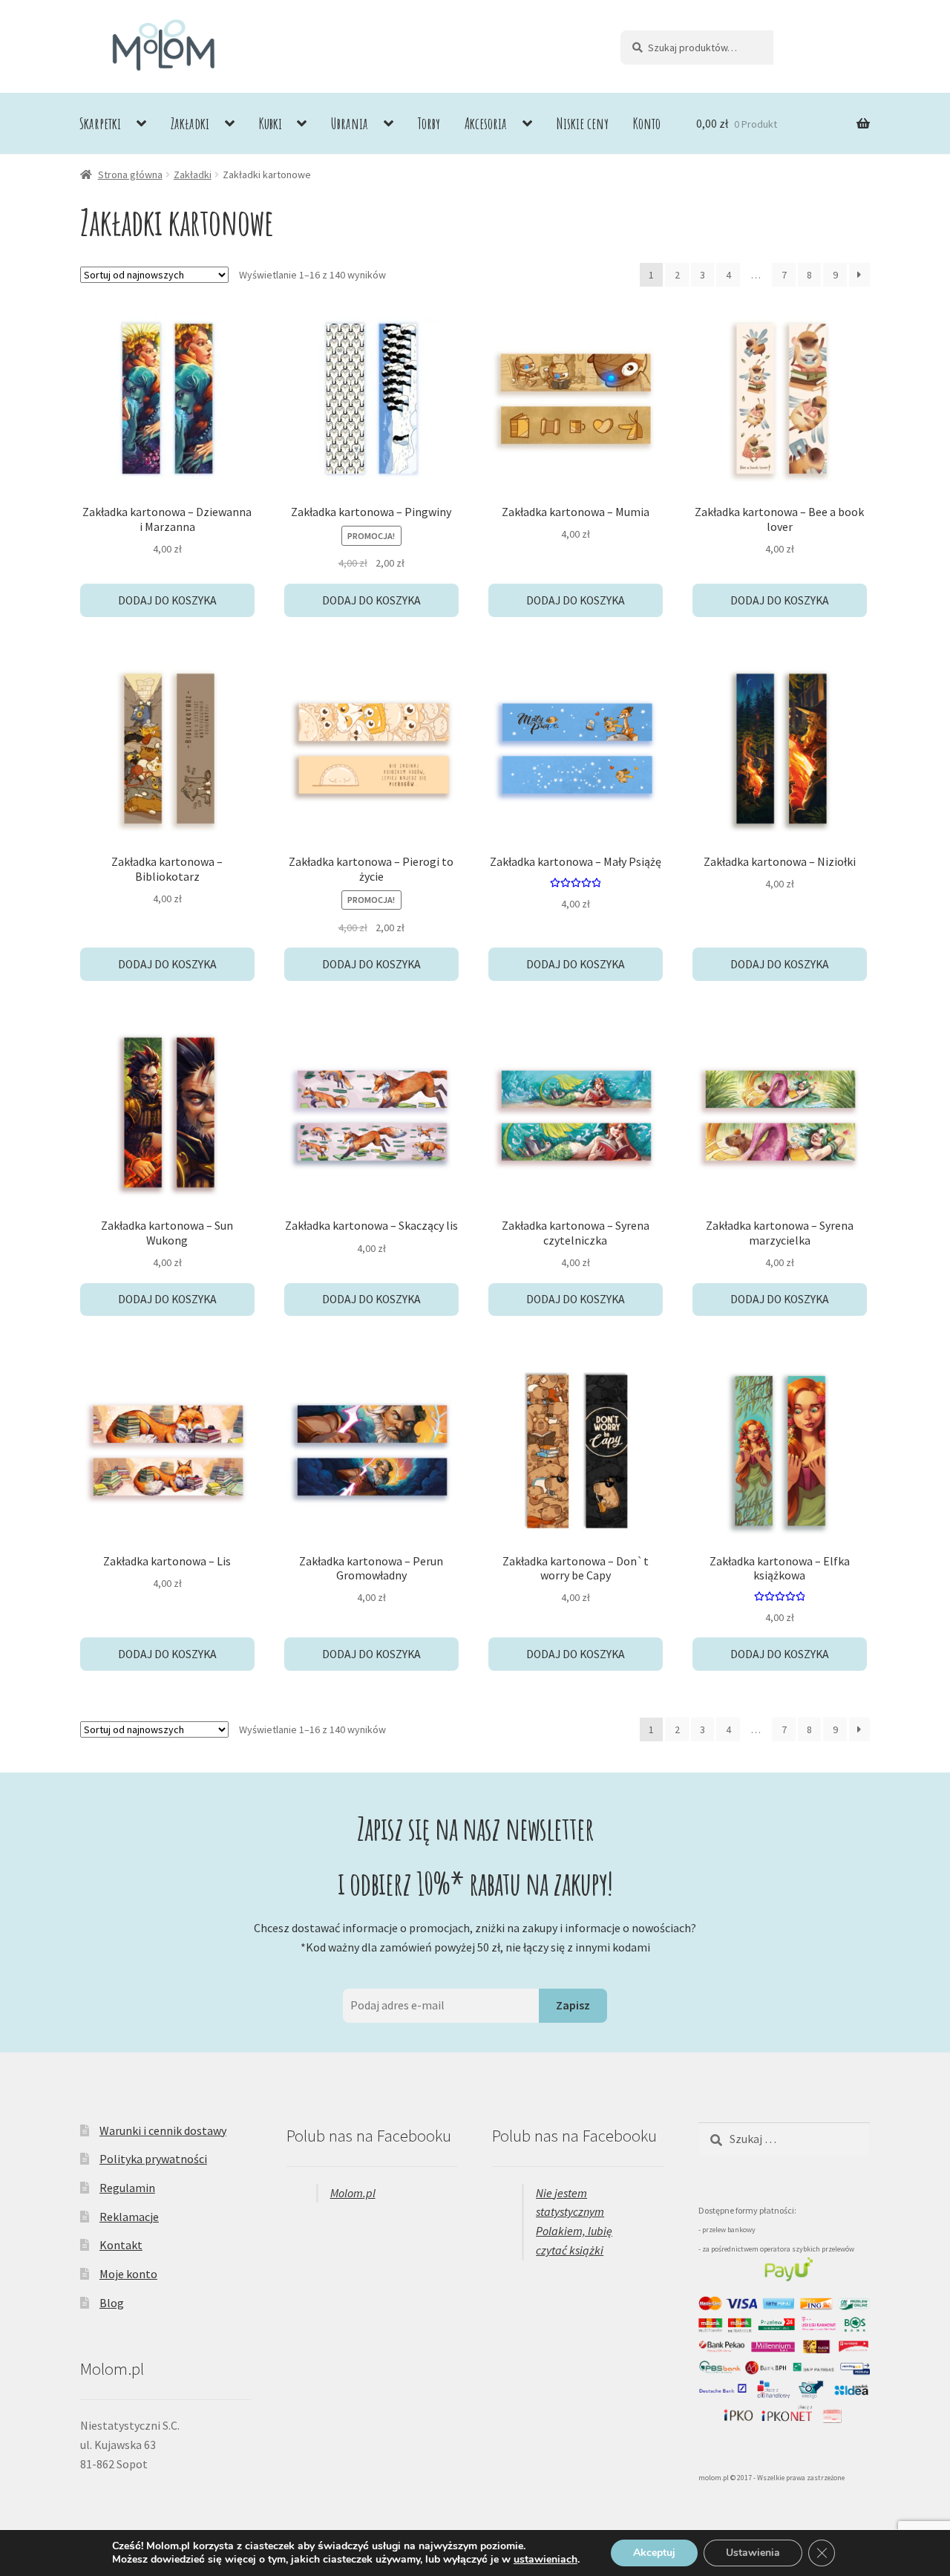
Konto (647, 123)
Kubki (271, 123)
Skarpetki (100, 123)
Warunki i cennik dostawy (163, 2130)
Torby (429, 123)
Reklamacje (129, 2217)
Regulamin (127, 2188)
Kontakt (121, 2245)
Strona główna (130, 175)
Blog (112, 2303)
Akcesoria (486, 123)
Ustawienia (753, 2553)
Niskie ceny (583, 123)
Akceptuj (654, 2553)
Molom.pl (353, 2193)
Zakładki (190, 123)
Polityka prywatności (153, 2159)
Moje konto (128, 2274)
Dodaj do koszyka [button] (167, 600)
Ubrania (350, 123)
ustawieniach (546, 2560)
